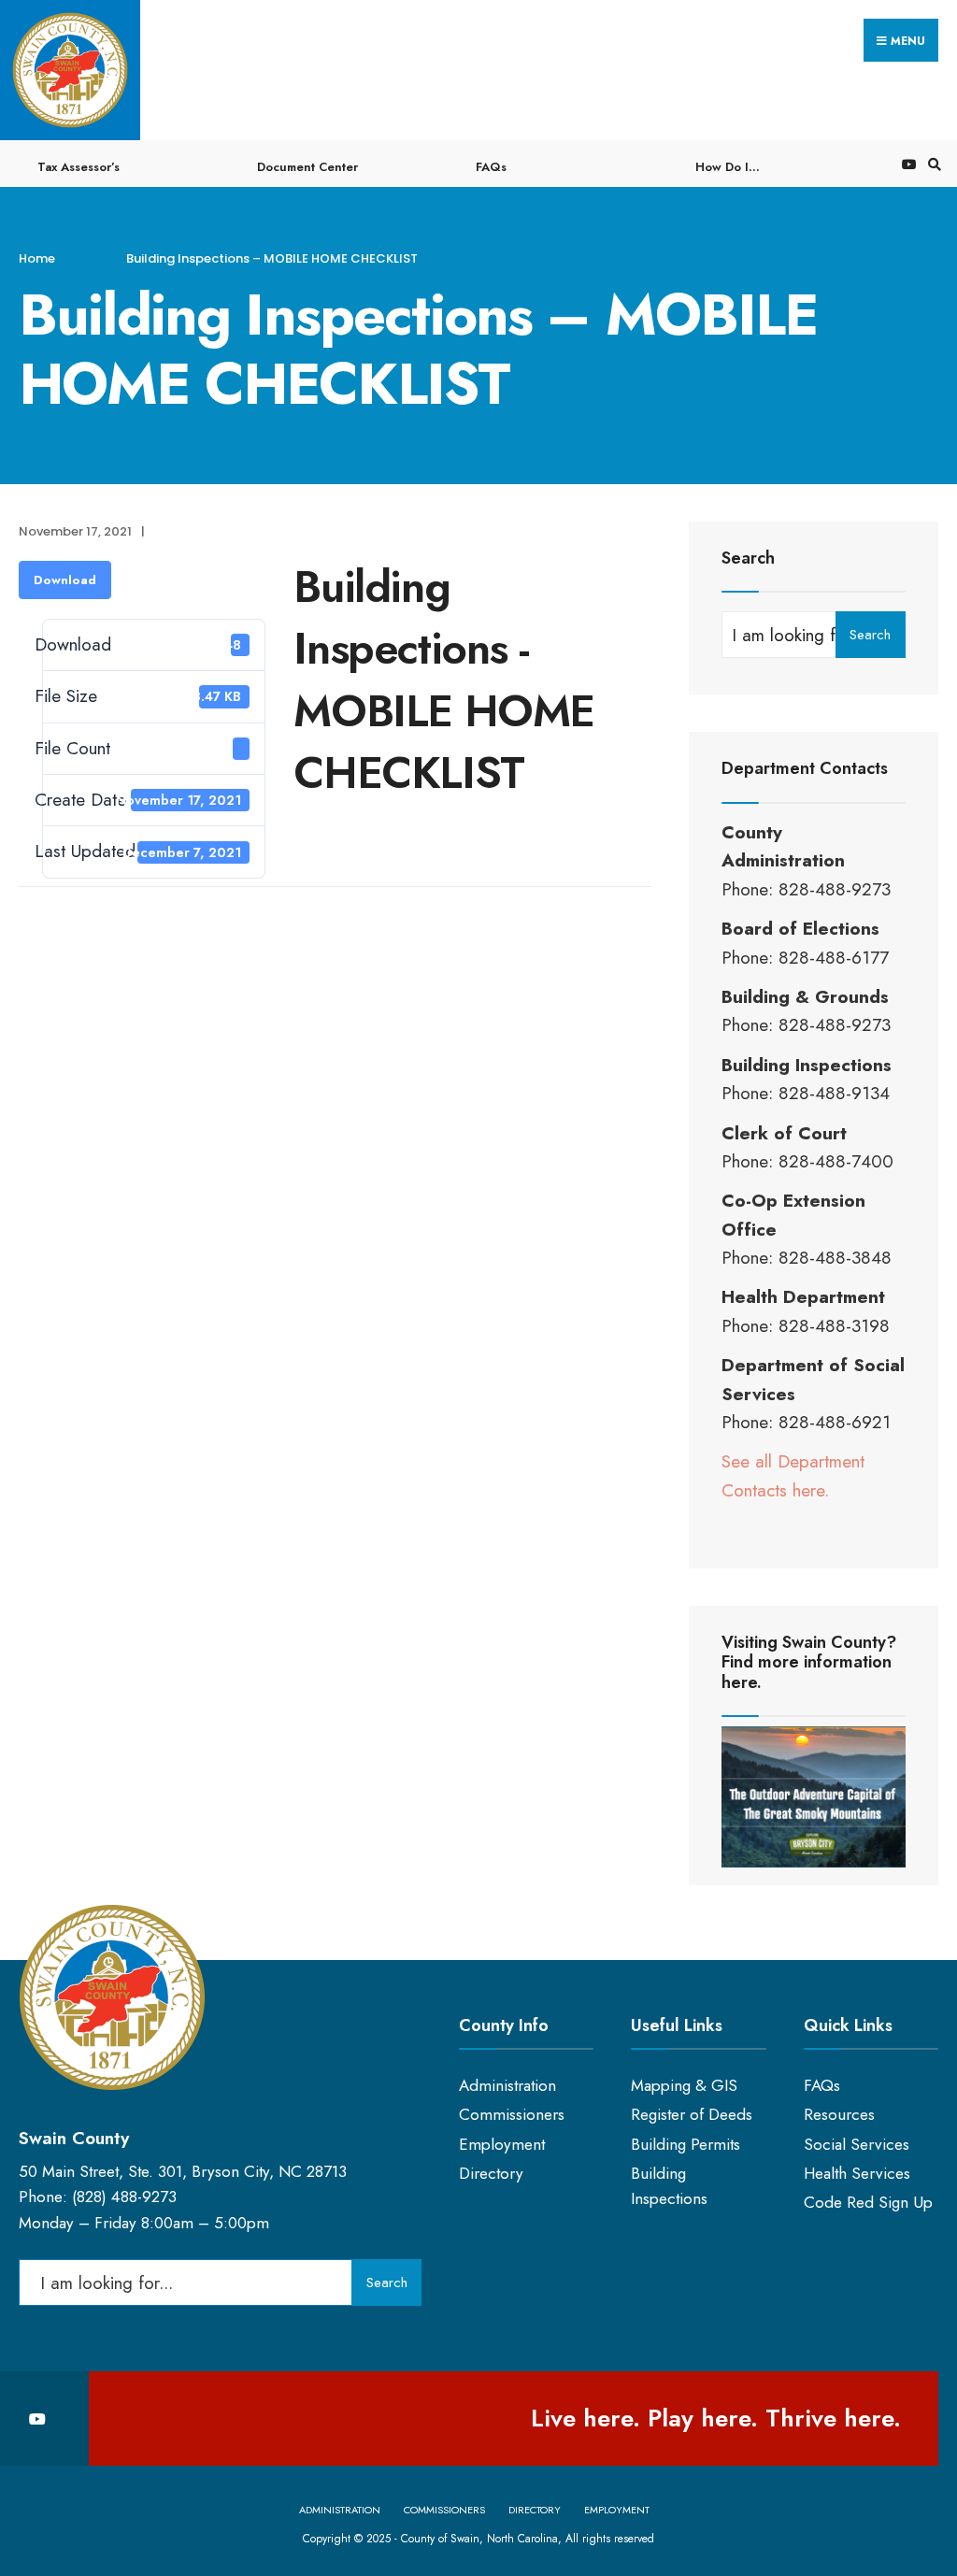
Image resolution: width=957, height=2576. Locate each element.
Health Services (857, 2173)
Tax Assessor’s (79, 167)
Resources (839, 2114)
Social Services (857, 2144)
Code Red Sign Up (868, 2202)
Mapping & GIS (684, 2085)
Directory (491, 2173)
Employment (502, 2144)
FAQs (491, 167)
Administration (507, 2085)
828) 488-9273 (127, 2197)
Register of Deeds (692, 2114)
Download (65, 580)
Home (37, 258)
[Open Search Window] (932, 164)
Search (870, 635)
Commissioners (512, 2114)
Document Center (307, 167)
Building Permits (686, 2144)
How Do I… (728, 167)
